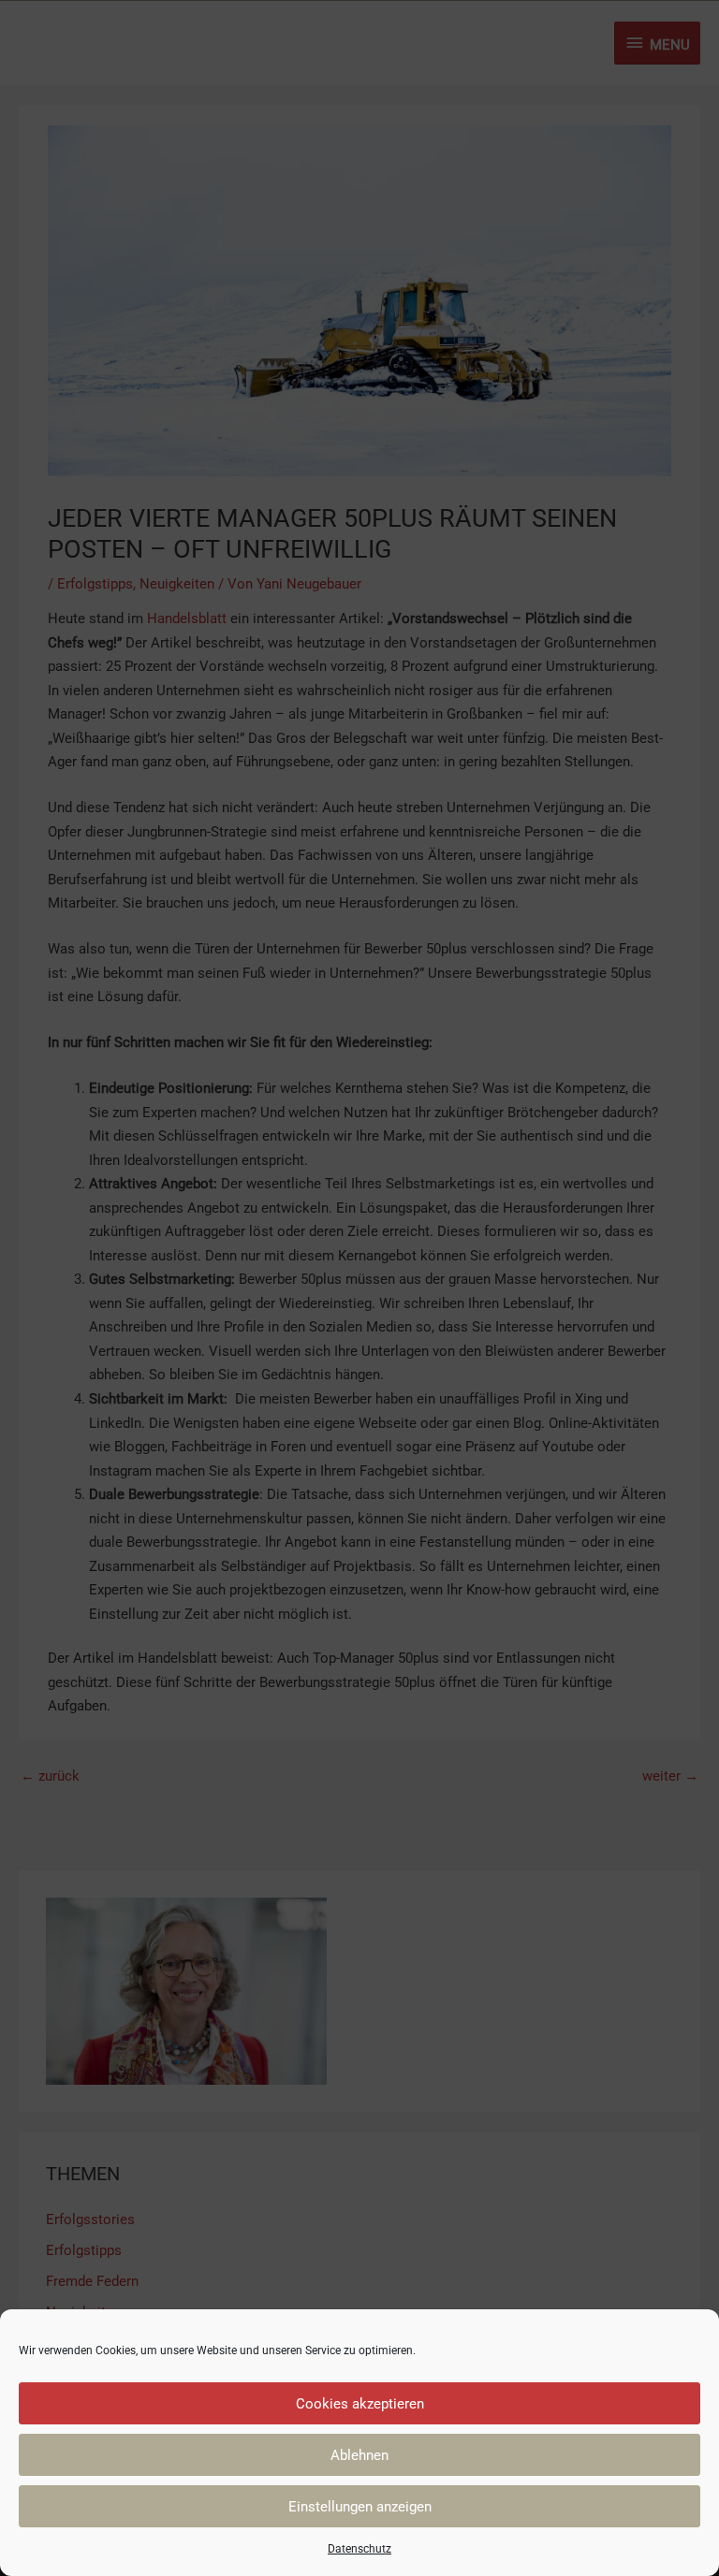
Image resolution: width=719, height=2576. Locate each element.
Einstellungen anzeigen (360, 2507)
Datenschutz (359, 2549)
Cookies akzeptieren (360, 2404)
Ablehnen (359, 2455)
